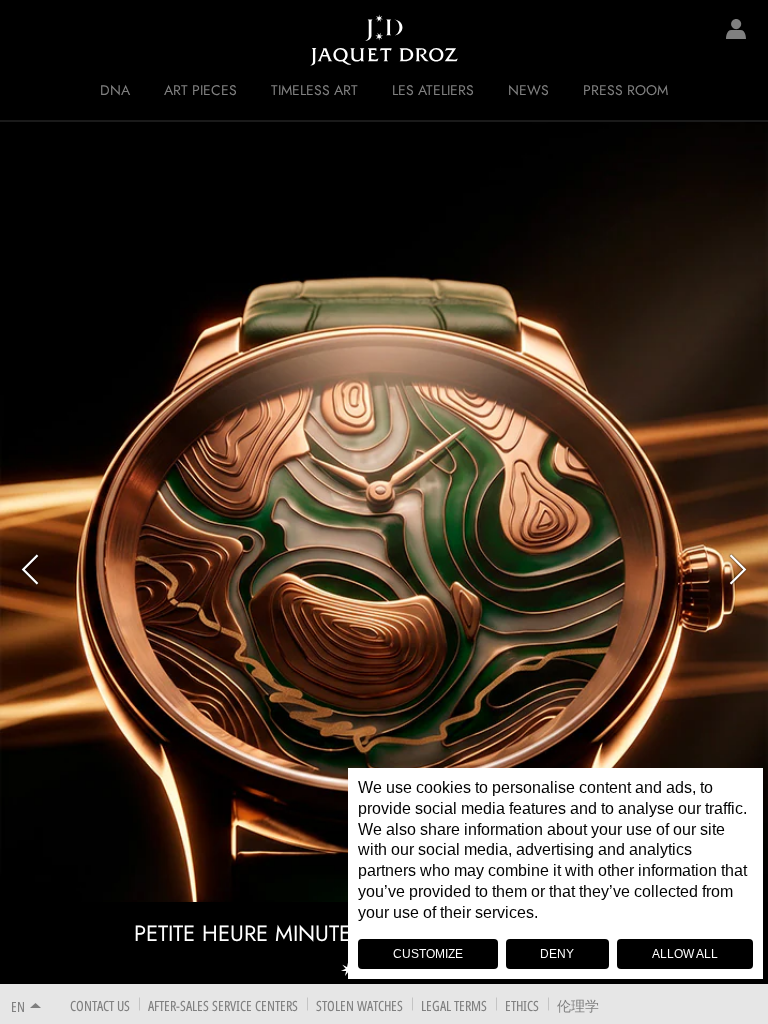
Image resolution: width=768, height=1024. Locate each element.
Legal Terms (454, 1005)
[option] (384, 552)
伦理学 (578, 1005)
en (18, 1006)
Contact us (100, 1005)
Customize (428, 954)
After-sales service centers (223, 1005)
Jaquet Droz (30, 40)
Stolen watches (359, 1005)
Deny (557, 954)
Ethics (522, 1005)
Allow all (685, 954)
